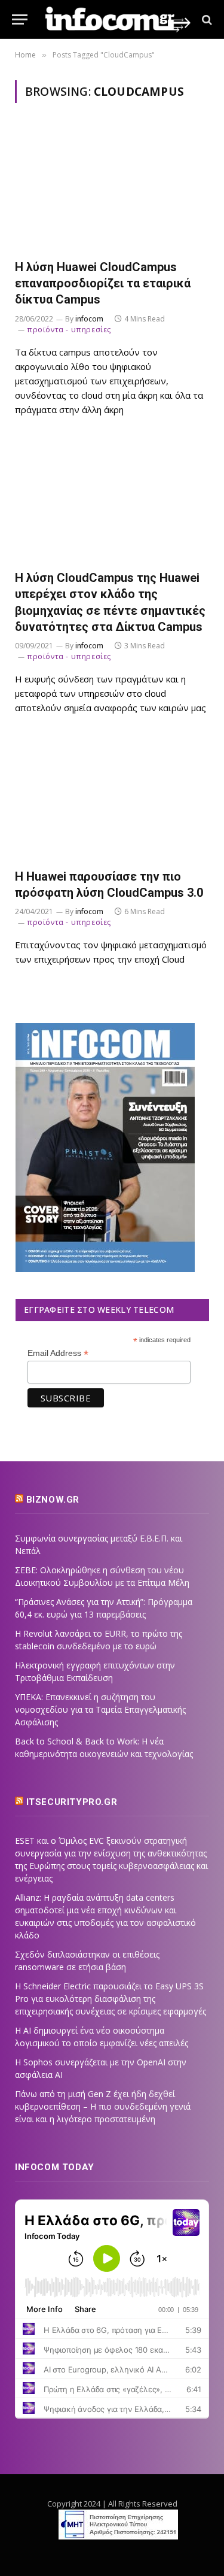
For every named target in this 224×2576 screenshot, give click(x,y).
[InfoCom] (118, 19)
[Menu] (20, 19)
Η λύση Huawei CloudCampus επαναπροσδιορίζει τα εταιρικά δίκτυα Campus (103, 283)
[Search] (206, 19)
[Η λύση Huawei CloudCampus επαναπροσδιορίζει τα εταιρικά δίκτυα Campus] (112, 188)
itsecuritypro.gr (72, 1802)
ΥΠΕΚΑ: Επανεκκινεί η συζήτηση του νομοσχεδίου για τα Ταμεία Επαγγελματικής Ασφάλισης (100, 1709)
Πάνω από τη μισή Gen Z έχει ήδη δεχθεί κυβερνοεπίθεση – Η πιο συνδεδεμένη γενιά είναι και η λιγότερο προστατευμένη (103, 2106)
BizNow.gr (53, 1500)
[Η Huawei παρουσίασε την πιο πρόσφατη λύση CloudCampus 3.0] (112, 798)
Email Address (58, 1353)
